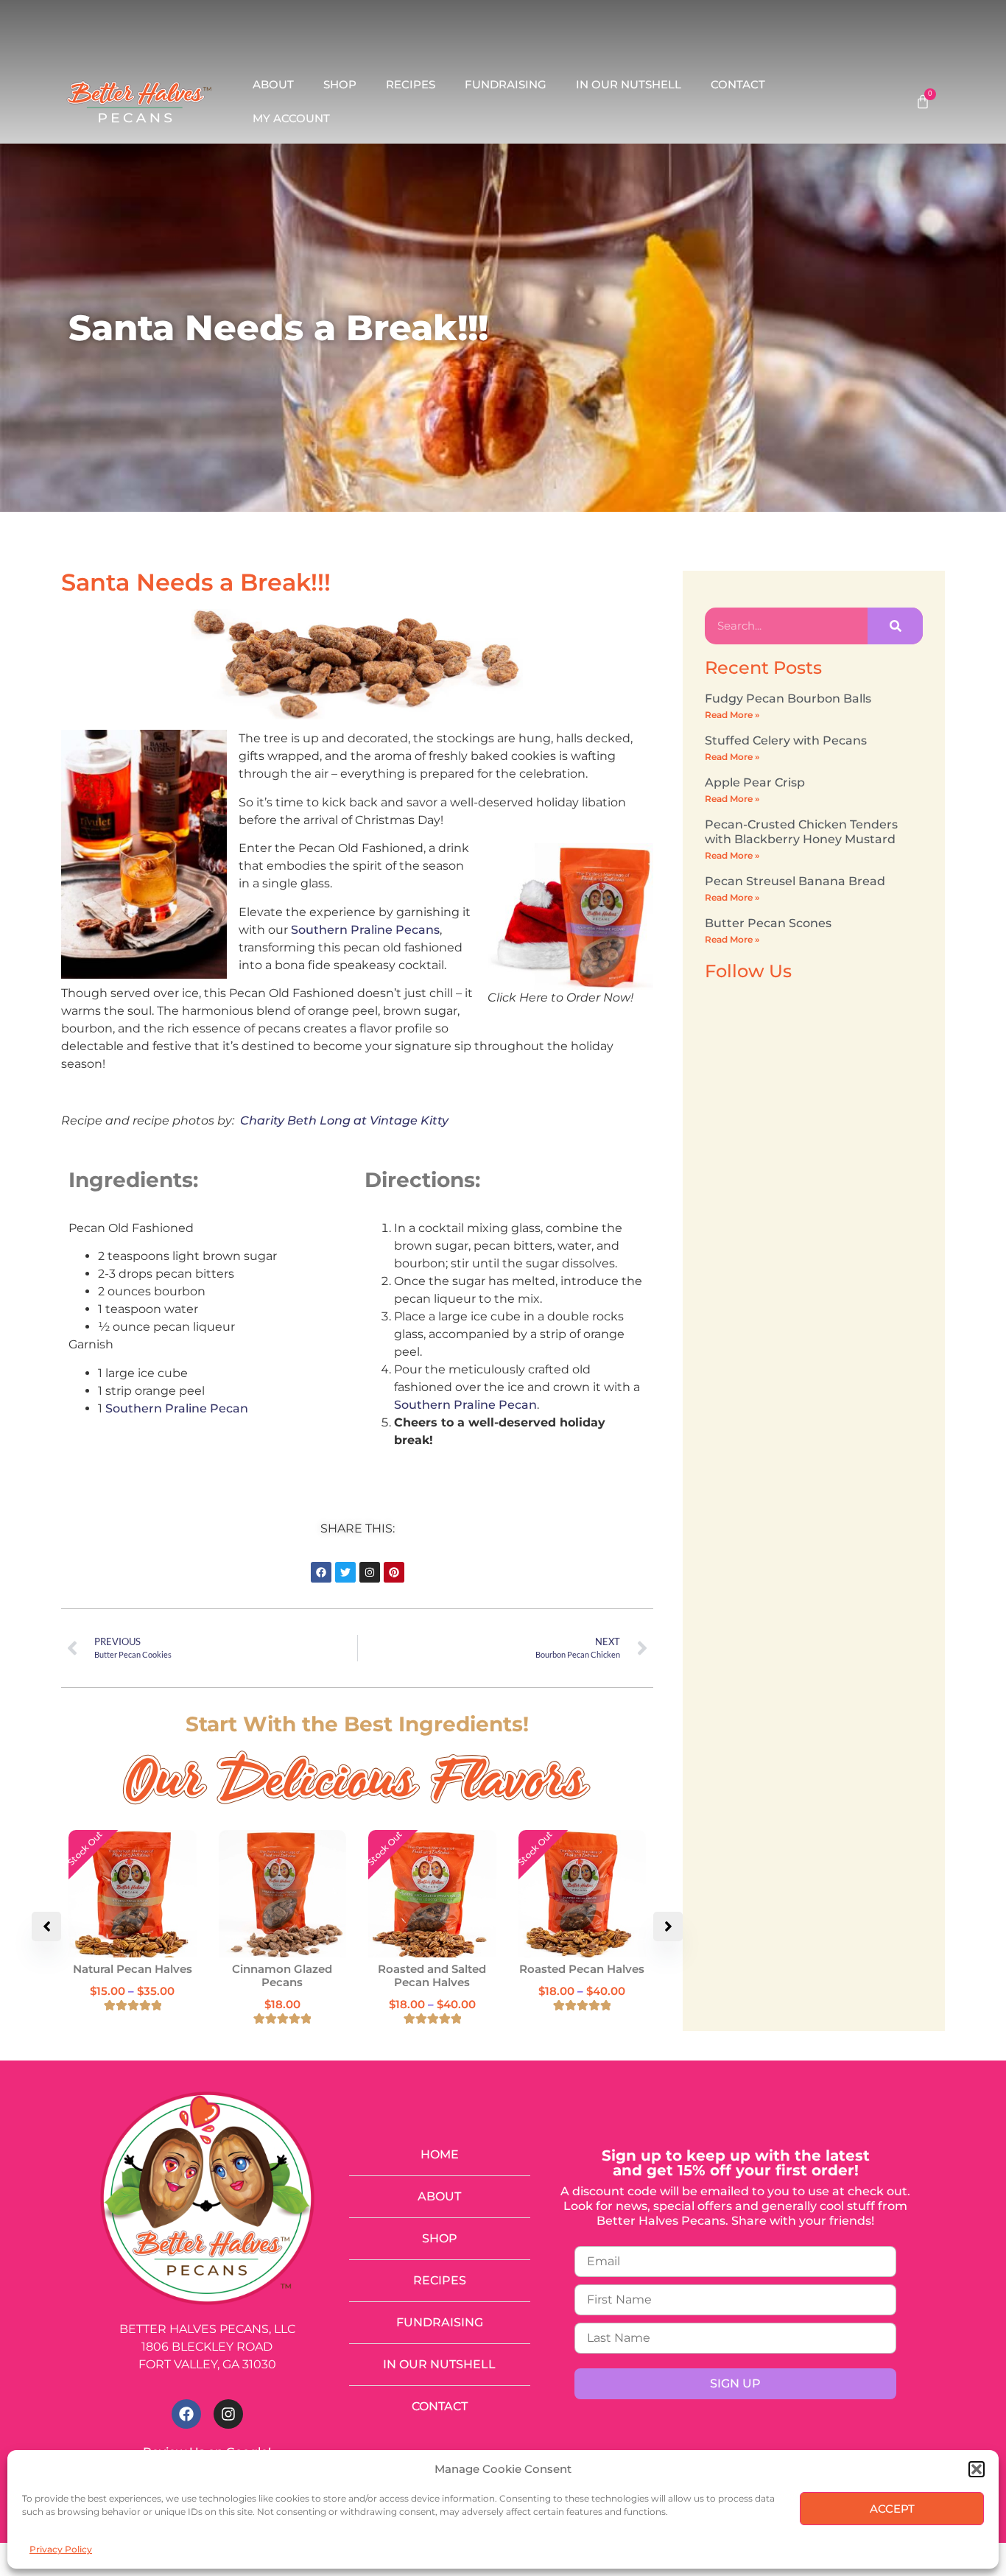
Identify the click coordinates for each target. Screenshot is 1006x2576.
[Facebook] (186, 2414)
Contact (738, 84)
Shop (340, 84)
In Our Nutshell (629, 84)
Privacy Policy (61, 2549)
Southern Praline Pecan (177, 1408)
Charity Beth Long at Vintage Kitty (344, 1120)
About (273, 84)
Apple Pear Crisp (755, 782)
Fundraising (506, 84)
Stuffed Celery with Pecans (786, 740)
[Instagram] (228, 2414)
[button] (977, 2469)
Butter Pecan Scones (768, 923)
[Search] (895, 626)
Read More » (732, 715)
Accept (892, 2509)
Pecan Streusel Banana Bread (795, 881)
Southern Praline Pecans (365, 930)
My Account (291, 118)
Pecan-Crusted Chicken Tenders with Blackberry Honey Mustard (801, 831)
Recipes (411, 84)
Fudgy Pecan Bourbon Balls (788, 698)
